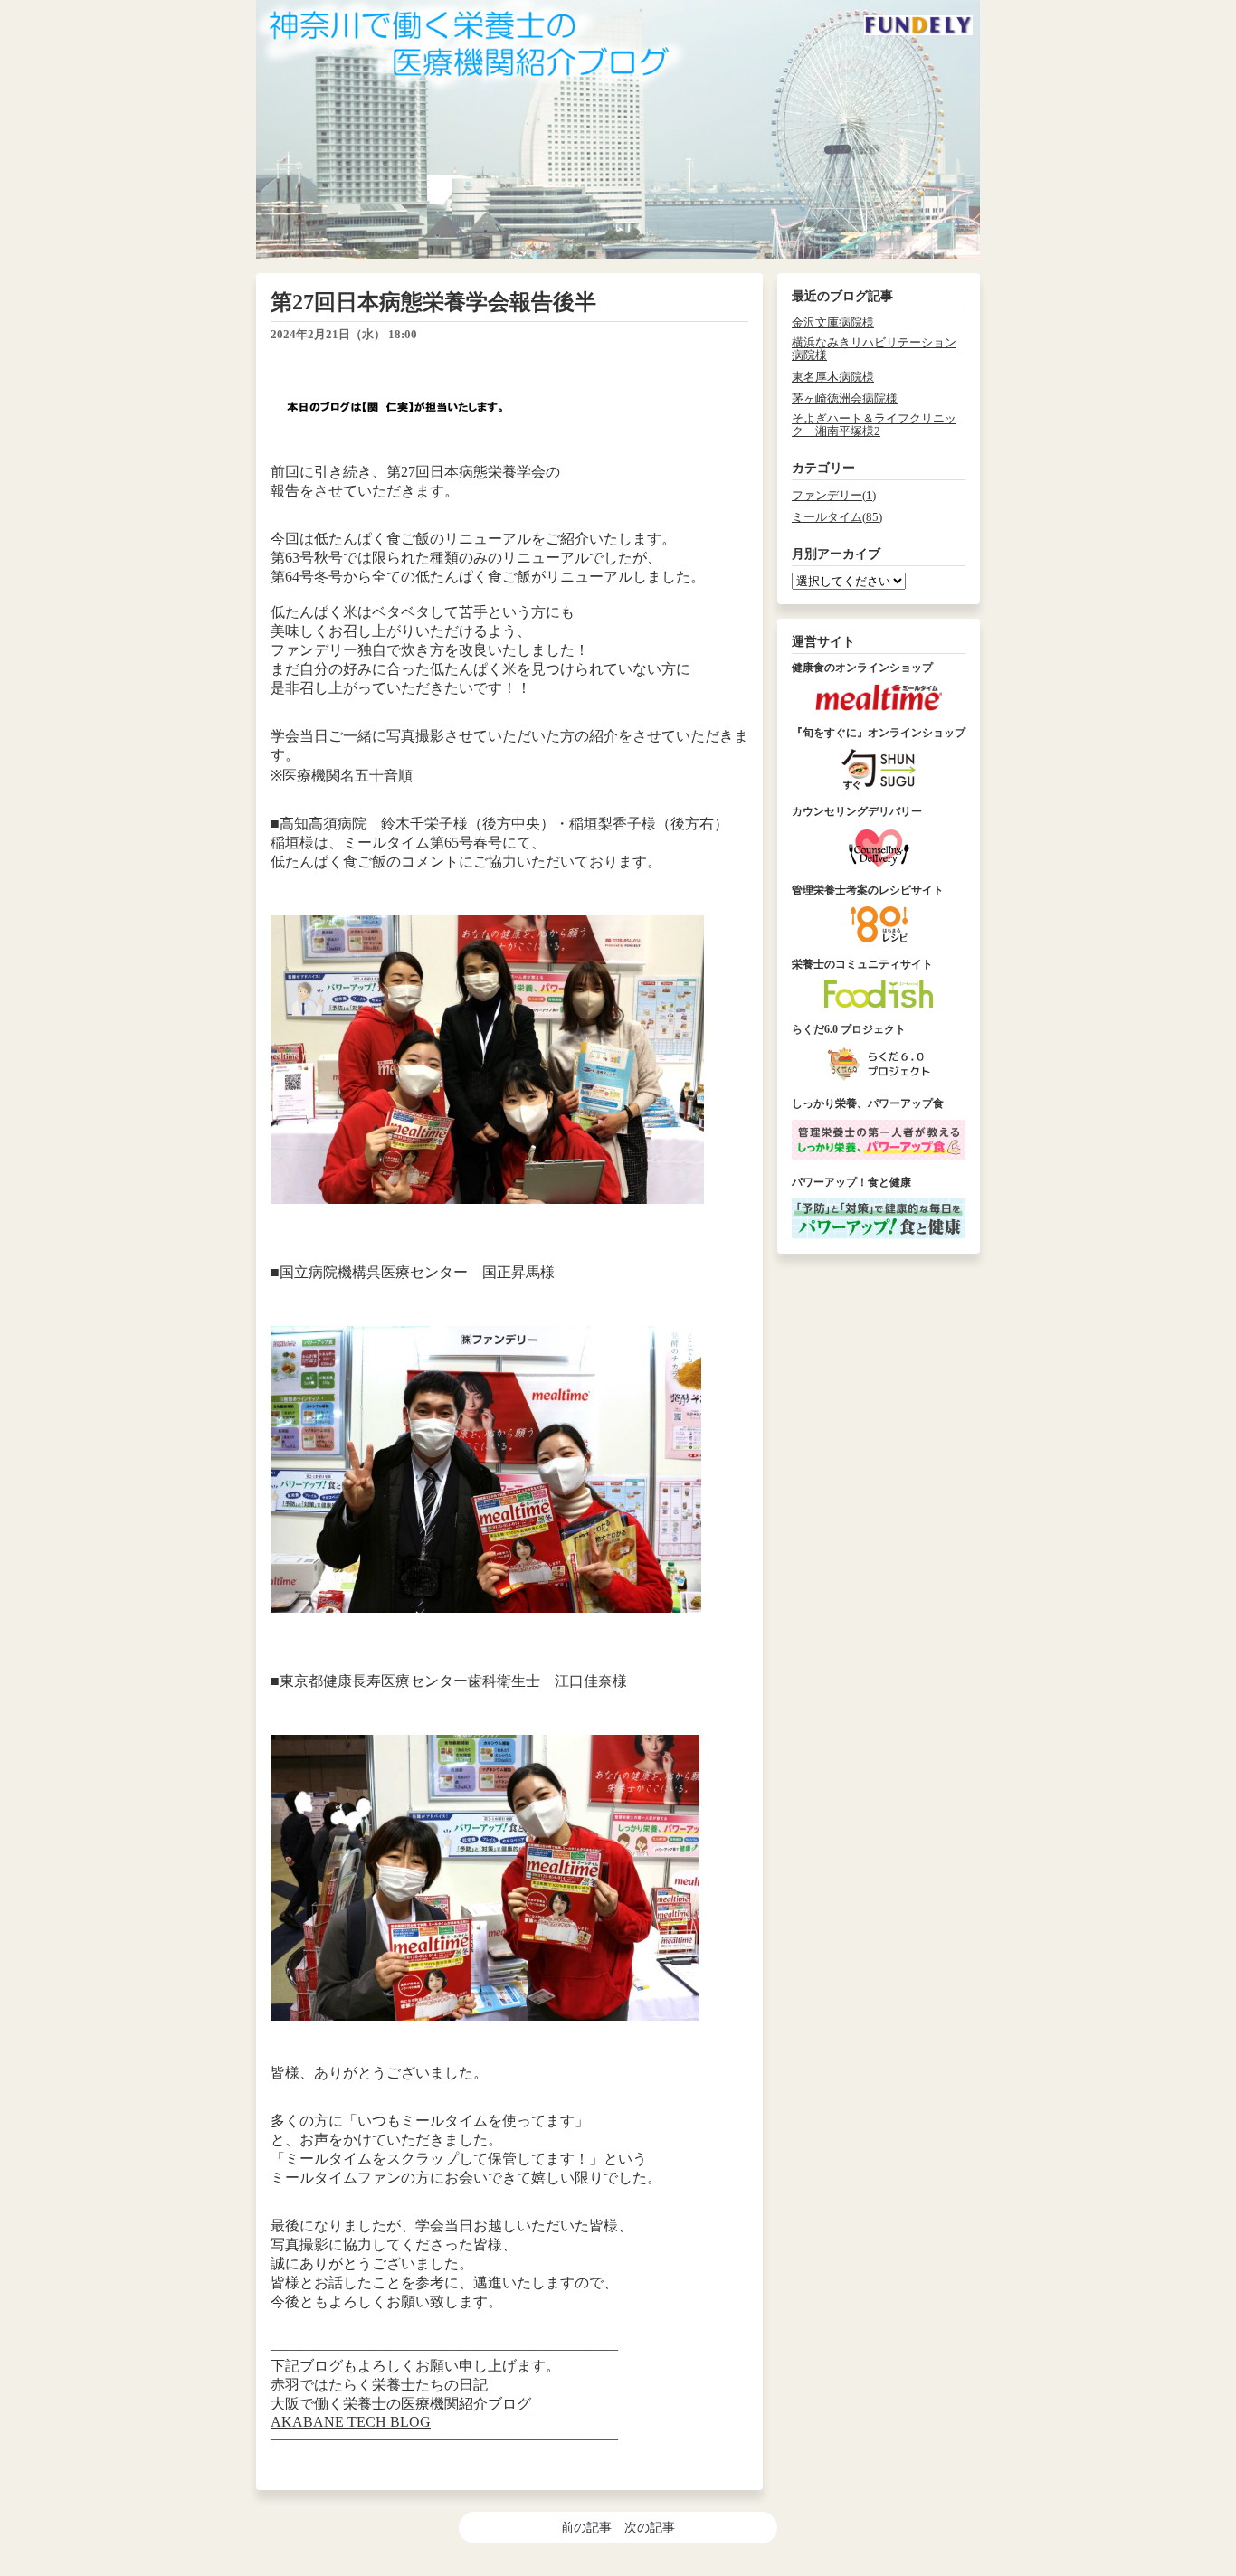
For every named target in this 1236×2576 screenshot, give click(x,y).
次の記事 (650, 2527)
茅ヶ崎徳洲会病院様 (845, 399)
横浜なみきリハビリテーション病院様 (874, 349)
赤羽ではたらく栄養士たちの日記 (379, 2385)
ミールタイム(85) (837, 517)
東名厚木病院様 (833, 377)
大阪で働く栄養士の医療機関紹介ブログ (401, 2404)
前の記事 (586, 2527)
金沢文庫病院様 (833, 323)
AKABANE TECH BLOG (351, 2422)
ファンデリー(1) (834, 496)
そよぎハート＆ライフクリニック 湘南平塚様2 (874, 425)
